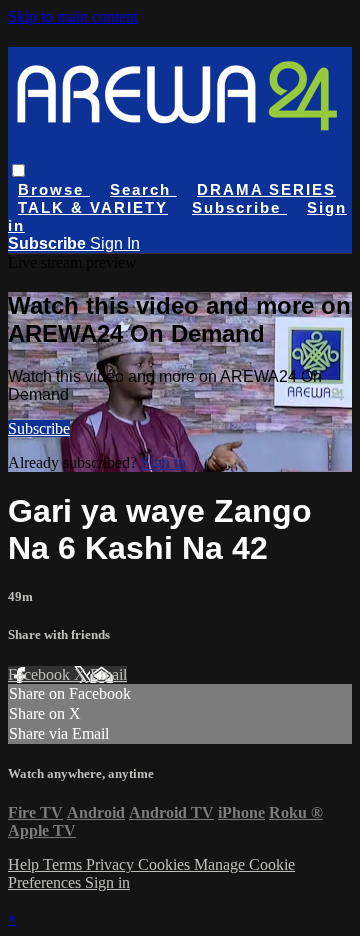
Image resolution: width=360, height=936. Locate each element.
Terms (64, 864)
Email (108, 674)
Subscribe (39, 428)
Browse (54, 189)
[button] (18, 170)
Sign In (115, 243)
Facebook (41, 674)
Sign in (163, 462)
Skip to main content (73, 16)
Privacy (112, 864)
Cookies (166, 864)
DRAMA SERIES (266, 189)
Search (143, 189)
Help (25, 864)
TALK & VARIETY (93, 207)
